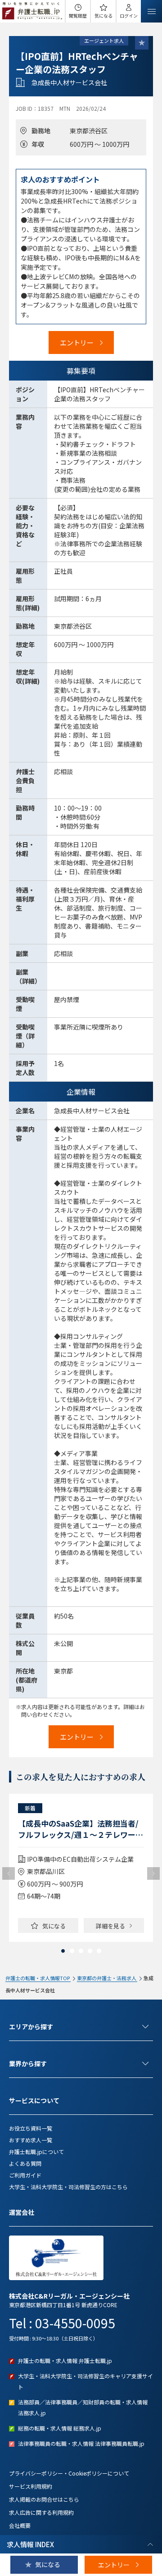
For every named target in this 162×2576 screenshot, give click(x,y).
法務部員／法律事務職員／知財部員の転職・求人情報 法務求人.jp (83, 2407)
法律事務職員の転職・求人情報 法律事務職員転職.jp (81, 2443)
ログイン (129, 16)
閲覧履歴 (78, 16)
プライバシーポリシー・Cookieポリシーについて (69, 2473)
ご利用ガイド (25, 2175)
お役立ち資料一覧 (31, 2128)
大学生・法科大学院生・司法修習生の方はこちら (68, 2187)
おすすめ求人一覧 (31, 2140)
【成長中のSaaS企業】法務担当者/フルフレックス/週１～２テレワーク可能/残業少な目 (81, 1829)
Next (153, 1873)
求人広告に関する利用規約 (41, 2512)
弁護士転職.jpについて (36, 2152)
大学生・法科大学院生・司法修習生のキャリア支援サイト (85, 2381)
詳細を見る (110, 1926)
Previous (9, 1873)
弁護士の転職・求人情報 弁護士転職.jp (65, 2361)
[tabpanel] (81, 1868)
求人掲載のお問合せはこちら (44, 2499)
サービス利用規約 (31, 2486)
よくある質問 (25, 2163)
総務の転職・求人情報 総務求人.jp (60, 2428)
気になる (103, 16)
